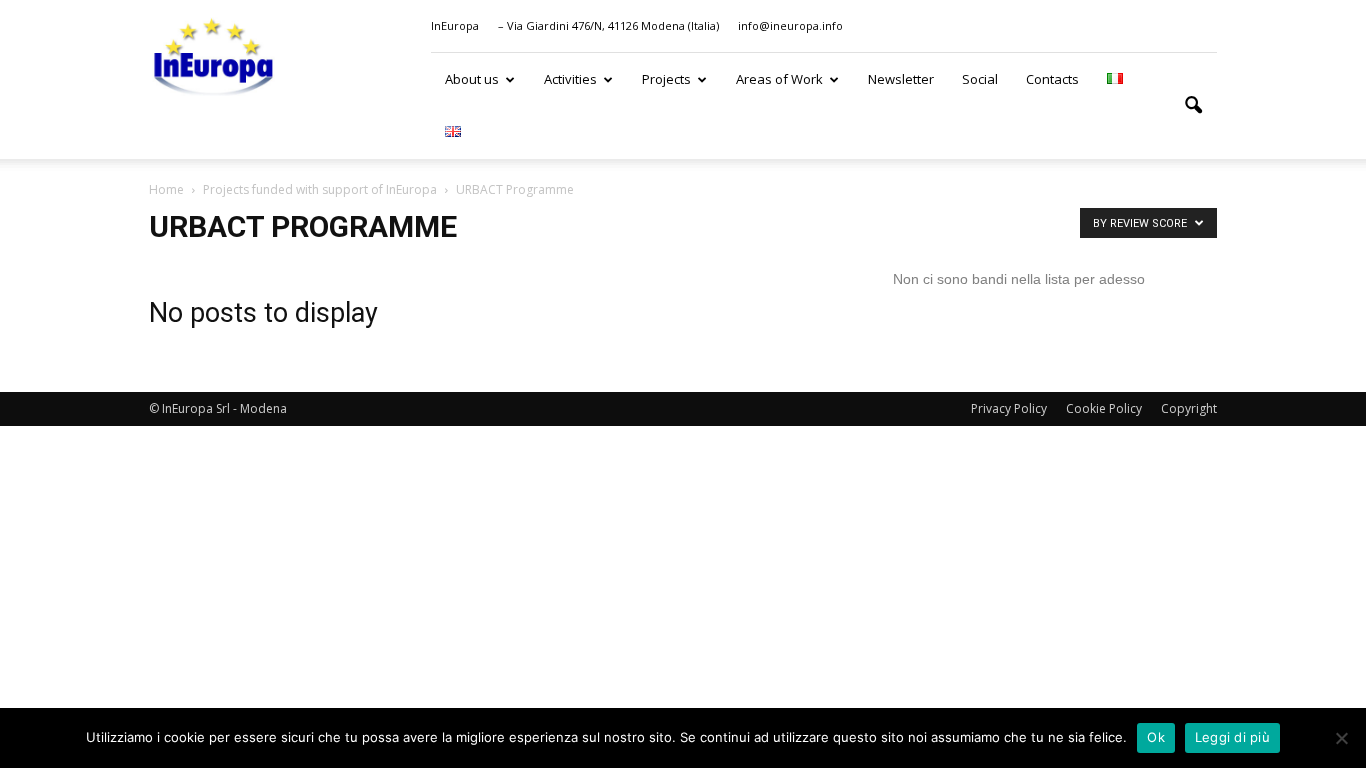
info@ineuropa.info (790, 25)
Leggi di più (1232, 737)
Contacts (1052, 79)
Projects (666, 79)
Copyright (1189, 408)
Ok (1156, 737)
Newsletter (901, 79)
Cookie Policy (1104, 408)
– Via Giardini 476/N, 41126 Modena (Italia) (608, 25)
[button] (1193, 106)
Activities (570, 79)
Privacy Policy (1009, 408)
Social (980, 79)
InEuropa (455, 25)
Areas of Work (779, 79)
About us (472, 79)
